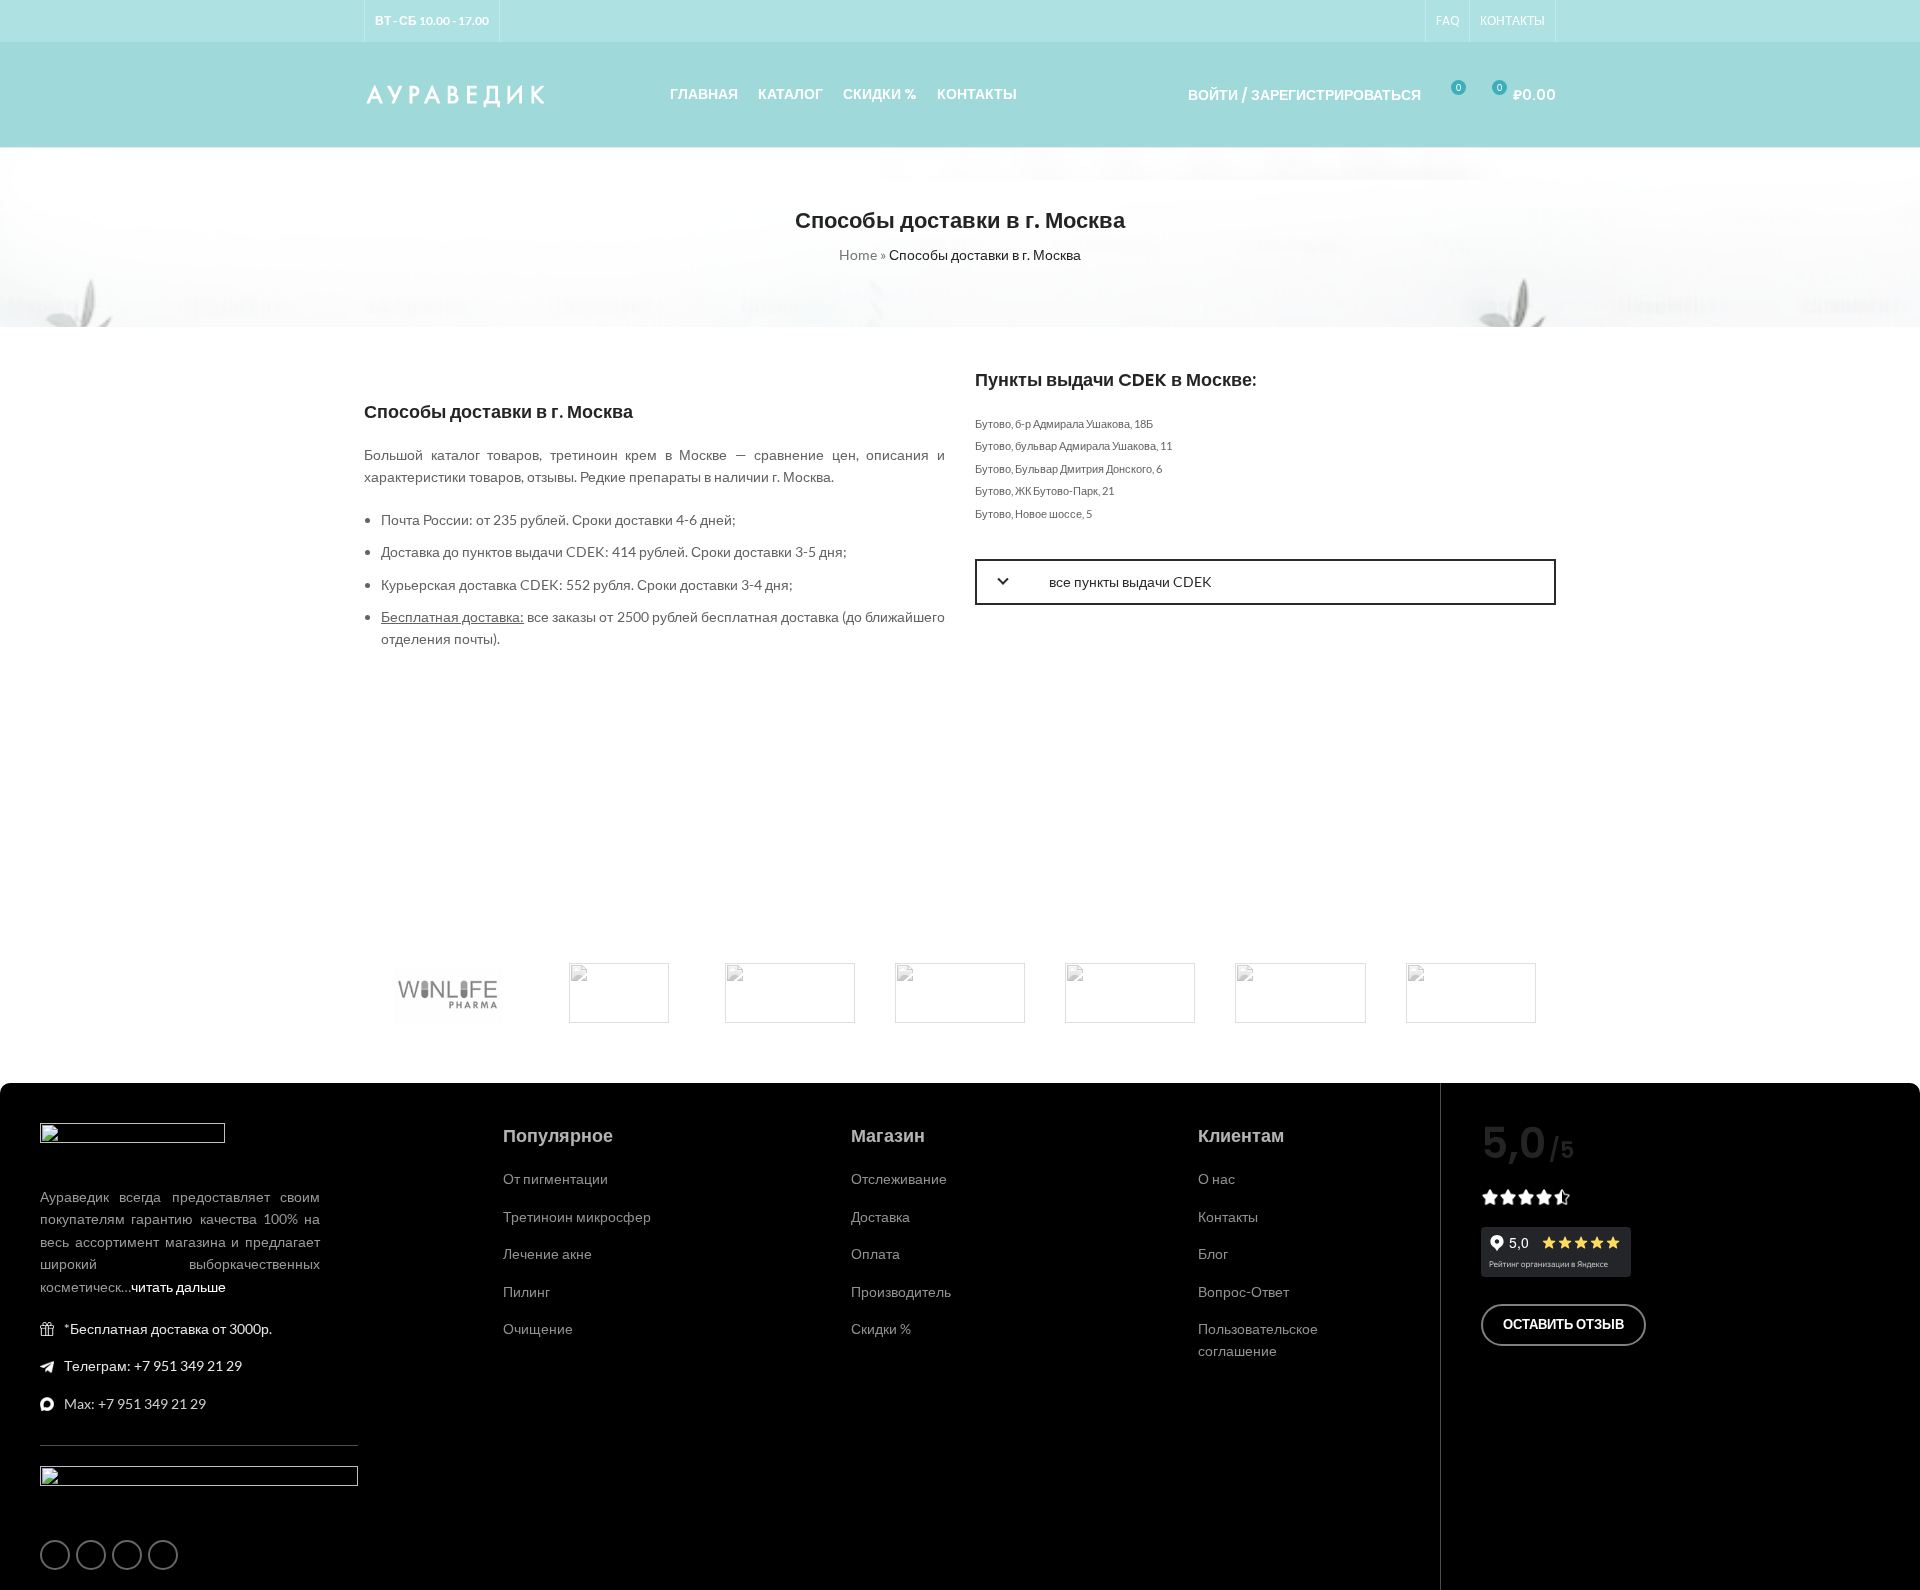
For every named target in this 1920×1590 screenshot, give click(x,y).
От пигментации (555, 1178)
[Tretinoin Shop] (619, 993)
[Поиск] (1145, 95)
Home (858, 254)
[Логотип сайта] (456, 92)
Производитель (901, 1291)
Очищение (538, 1328)
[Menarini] (1300, 993)
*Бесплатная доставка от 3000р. (168, 1328)
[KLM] (1471, 993)
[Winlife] (449, 993)
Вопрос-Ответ (1243, 1291)
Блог (1213, 1253)
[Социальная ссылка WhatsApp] (1355, 21)
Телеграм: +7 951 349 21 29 (153, 1365)
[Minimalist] (960, 993)
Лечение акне (547, 1253)
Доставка (880, 1216)
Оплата (875, 1253)
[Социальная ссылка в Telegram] (1403, 21)
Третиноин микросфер (577, 1216)
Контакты (1228, 1216)
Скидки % (881, 1328)
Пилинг (526, 1291)
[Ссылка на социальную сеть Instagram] (1331, 21)
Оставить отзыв (1563, 1324)
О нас (1216, 1178)
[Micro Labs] (1130, 993)
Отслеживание (899, 1178)
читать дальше (178, 1286)
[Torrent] (790, 993)
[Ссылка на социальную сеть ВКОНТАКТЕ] (1379, 21)
